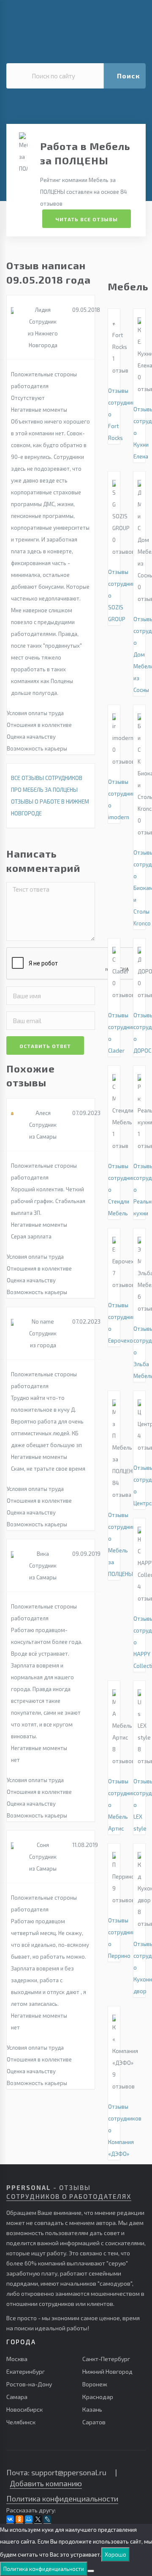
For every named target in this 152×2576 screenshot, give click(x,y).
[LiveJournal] (47, 2519)
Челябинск (21, 2422)
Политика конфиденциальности (62, 2498)
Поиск (128, 76)
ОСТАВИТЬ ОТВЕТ (45, 1046)
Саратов (94, 2422)
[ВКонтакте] (10, 2519)
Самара (17, 2397)
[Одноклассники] (19, 2519)
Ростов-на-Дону (29, 2384)
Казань (92, 2409)
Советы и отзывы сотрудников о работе (70, 15)
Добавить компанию (46, 2483)
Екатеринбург (26, 2371)
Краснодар (98, 2397)
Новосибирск (24, 2409)
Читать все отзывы (87, 219)
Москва (17, 2359)
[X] (38, 2519)
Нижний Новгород (107, 2371)
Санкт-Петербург (106, 2359)
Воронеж (95, 2384)
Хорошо (115, 2555)
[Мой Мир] (29, 2519)
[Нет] (91, 2571)
